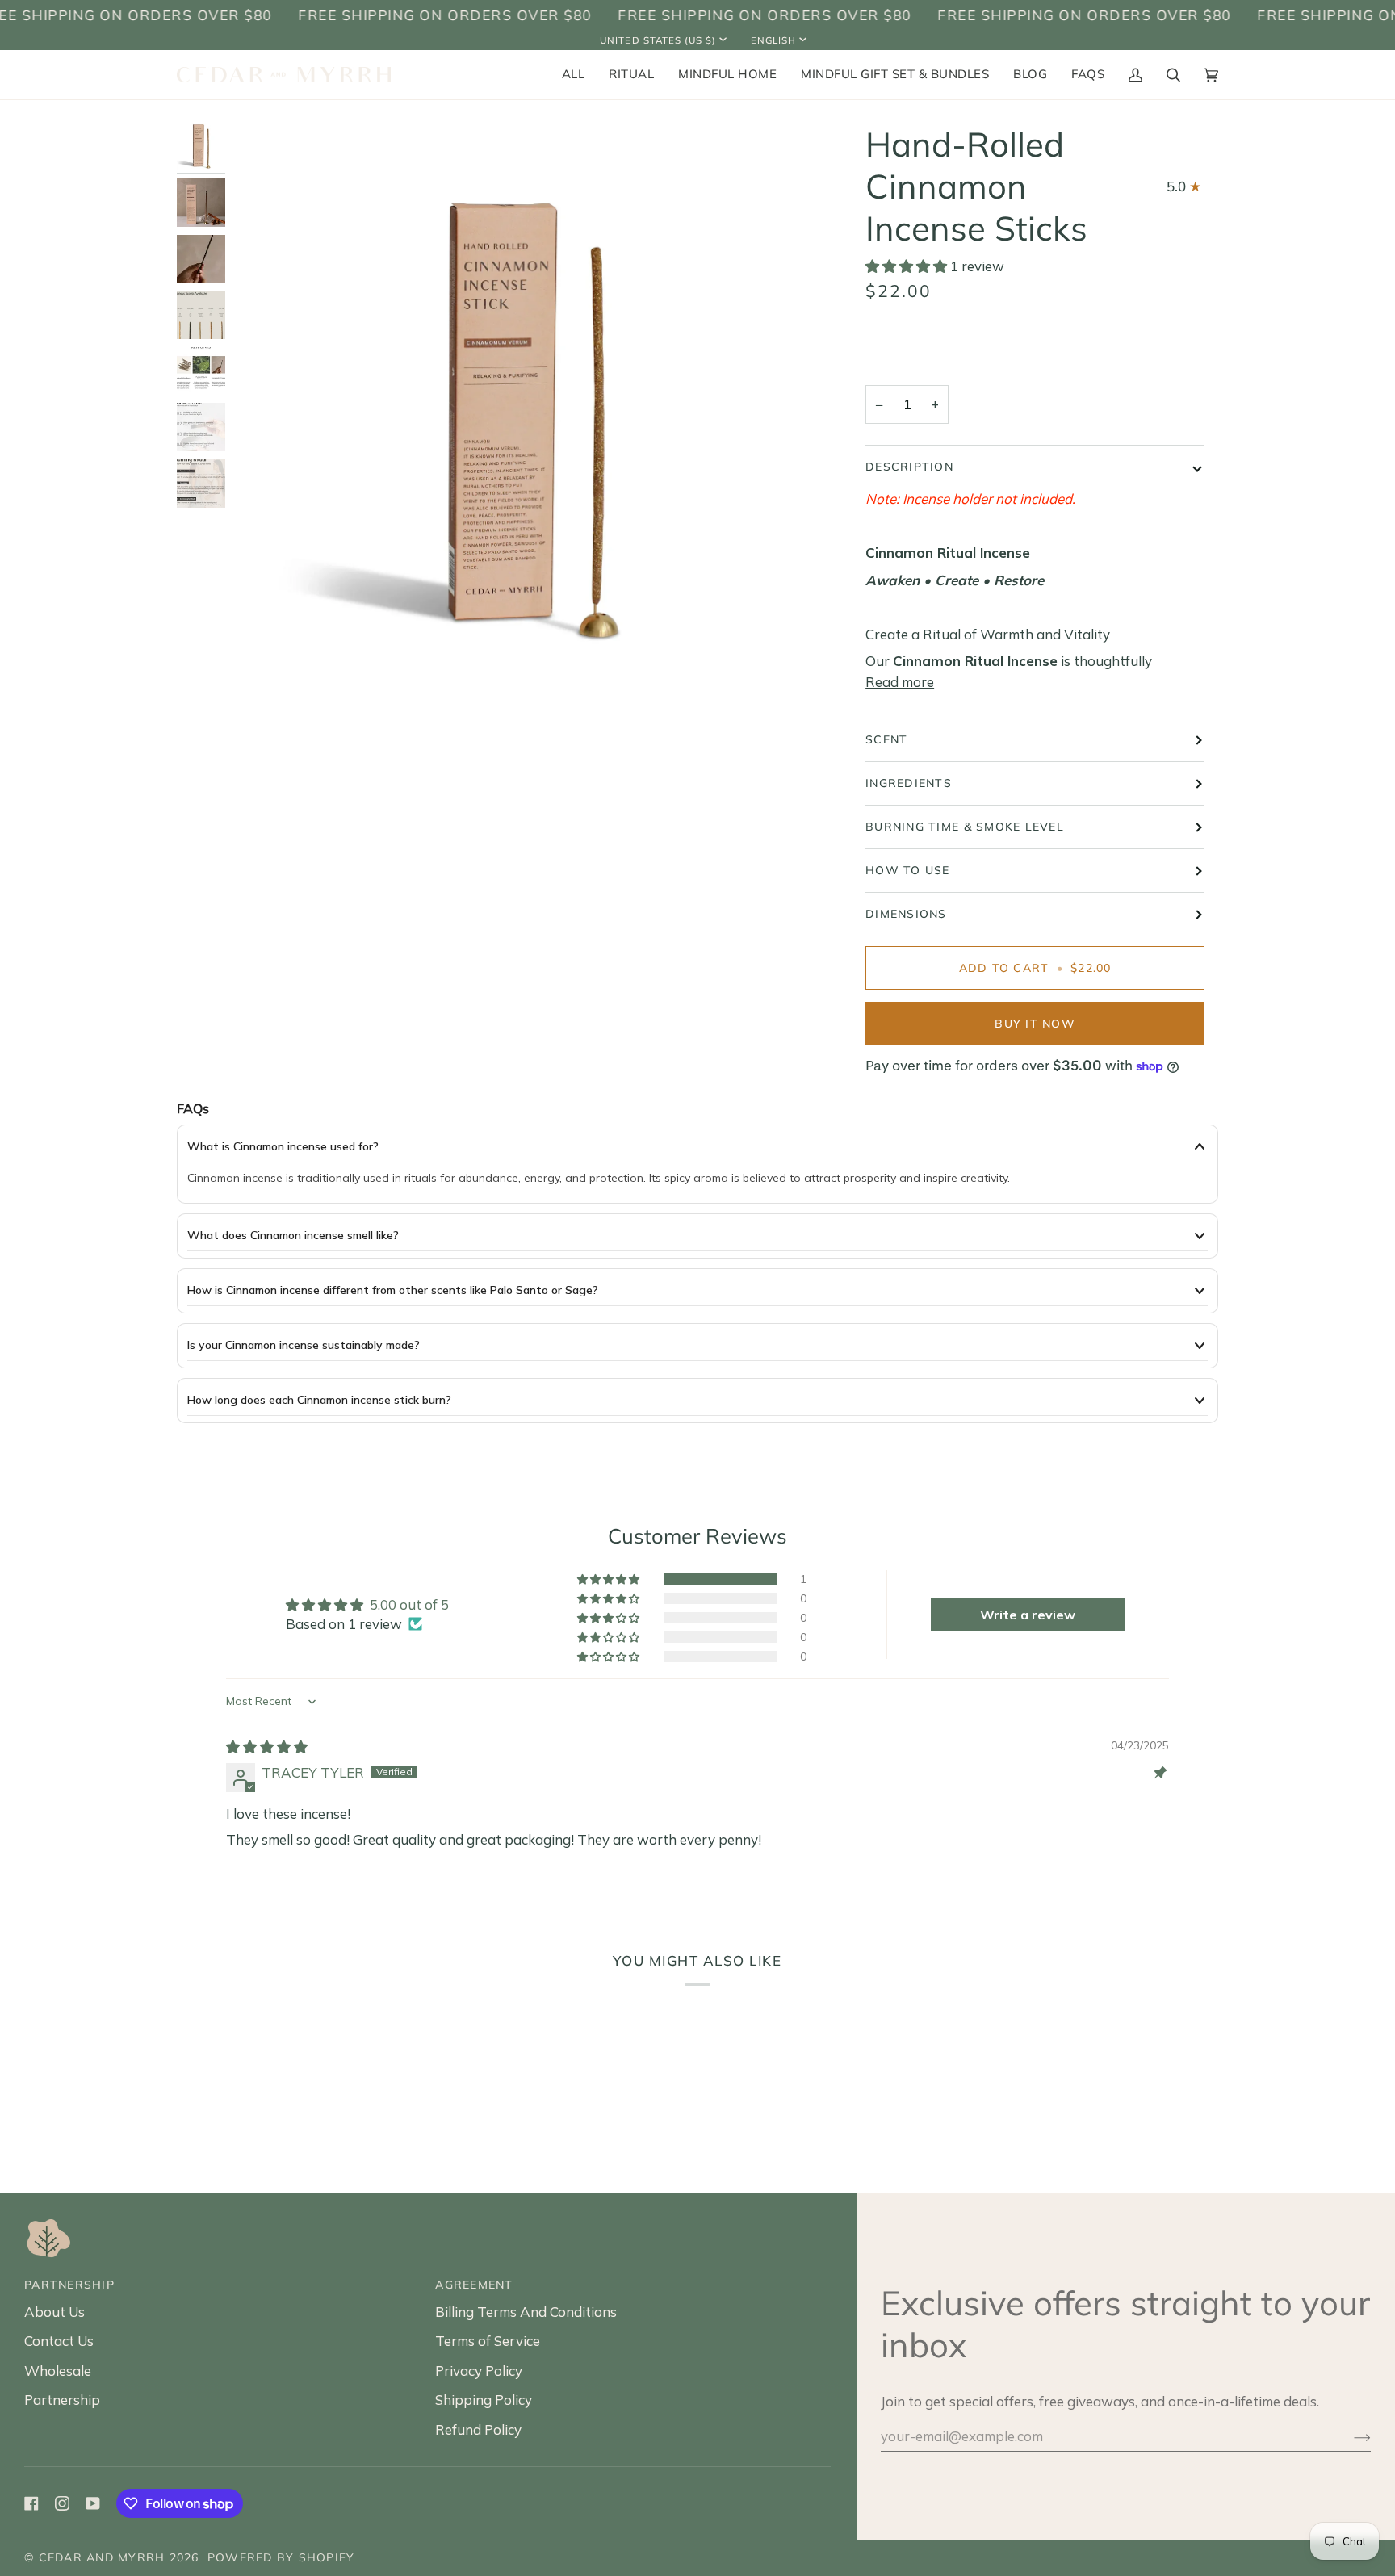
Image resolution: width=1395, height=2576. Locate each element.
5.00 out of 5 (409, 1604)
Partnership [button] (69, 2285)
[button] (631, 75)
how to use (908, 870)
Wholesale (58, 2371)
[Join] (1349, 2436)
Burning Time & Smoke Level (965, 827)
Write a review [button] (1028, 1615)
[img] (267, 1747)
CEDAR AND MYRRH (102, 2557)
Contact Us (59, 2341)
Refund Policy (478, 2429)
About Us (54, 2312)
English (773, 40)
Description (909, 467)
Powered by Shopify (281, 2557)
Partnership (62, 2400)
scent (886, 739)
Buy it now (1035, 1024)
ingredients (909, 783)
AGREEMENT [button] (474, 2285)
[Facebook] (31, 2503)
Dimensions (906, 914)
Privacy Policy (479, 2371)
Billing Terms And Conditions (526, 2312)
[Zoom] (258, 692)
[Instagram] (62, 2503)
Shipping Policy (484, 2400)
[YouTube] (93, 2503)
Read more (900, 682)
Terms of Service (488, 2341)
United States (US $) (658, 40)
